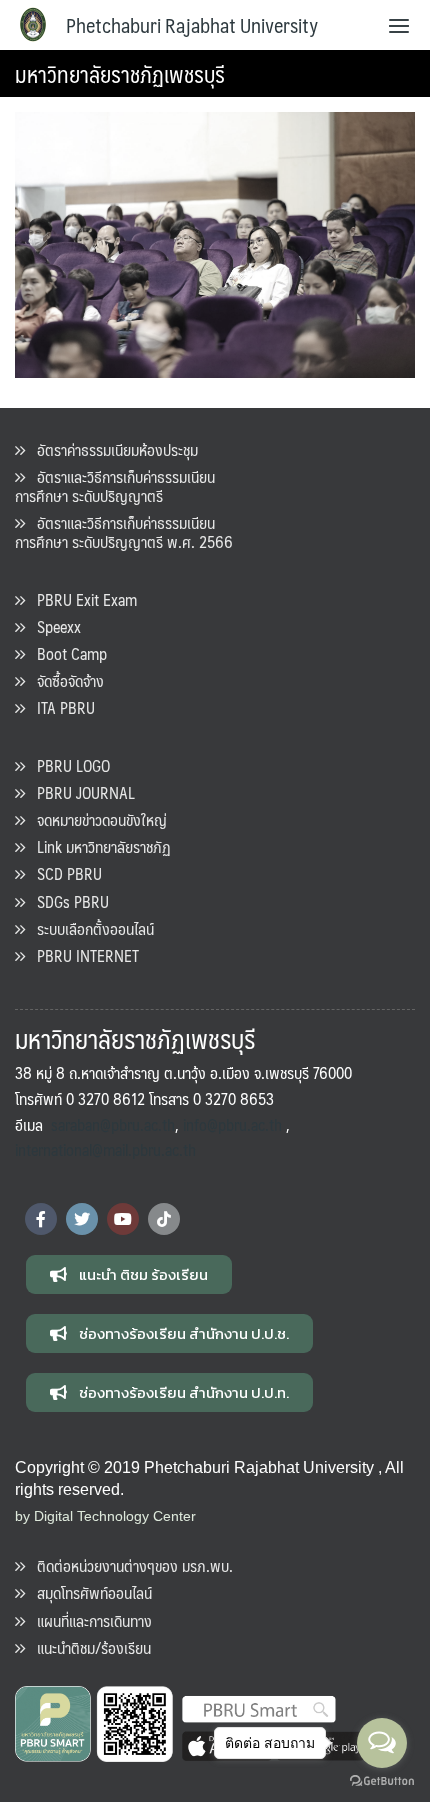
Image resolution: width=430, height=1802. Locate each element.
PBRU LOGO (67, 765)
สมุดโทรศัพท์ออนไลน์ (88, 1592)
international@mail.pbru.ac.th (105, 1149)
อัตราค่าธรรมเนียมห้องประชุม (111, 449)
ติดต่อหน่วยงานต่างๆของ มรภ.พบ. (129, 1565)
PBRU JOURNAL (80, 792)
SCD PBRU (63, 873)
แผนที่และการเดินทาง (88, 1620)
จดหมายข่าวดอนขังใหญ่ (96, 819)
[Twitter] (82, 1219)
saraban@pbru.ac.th (113, 1124)
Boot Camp (66, 653)
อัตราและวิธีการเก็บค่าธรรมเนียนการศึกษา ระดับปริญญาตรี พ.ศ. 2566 (124, 532)
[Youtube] (123, 1219)
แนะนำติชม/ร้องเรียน (88, 1647)
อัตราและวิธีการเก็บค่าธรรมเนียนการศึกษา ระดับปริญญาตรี (115, 486)
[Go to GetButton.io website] (382, 1781)
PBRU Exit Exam (81, 599)
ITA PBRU (60, 707)
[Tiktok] (164, 1219)
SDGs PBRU (67, 901)
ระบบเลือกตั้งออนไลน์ (89, 928)
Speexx (53, 626)
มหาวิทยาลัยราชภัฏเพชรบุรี (120, 73)
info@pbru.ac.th (232, 1124)
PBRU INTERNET (82, 955)
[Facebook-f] (41, 1219)
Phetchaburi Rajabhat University (192, 25)
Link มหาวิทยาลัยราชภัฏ (98, 846)
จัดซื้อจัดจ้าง (64, 680)
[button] (129, 1274)
